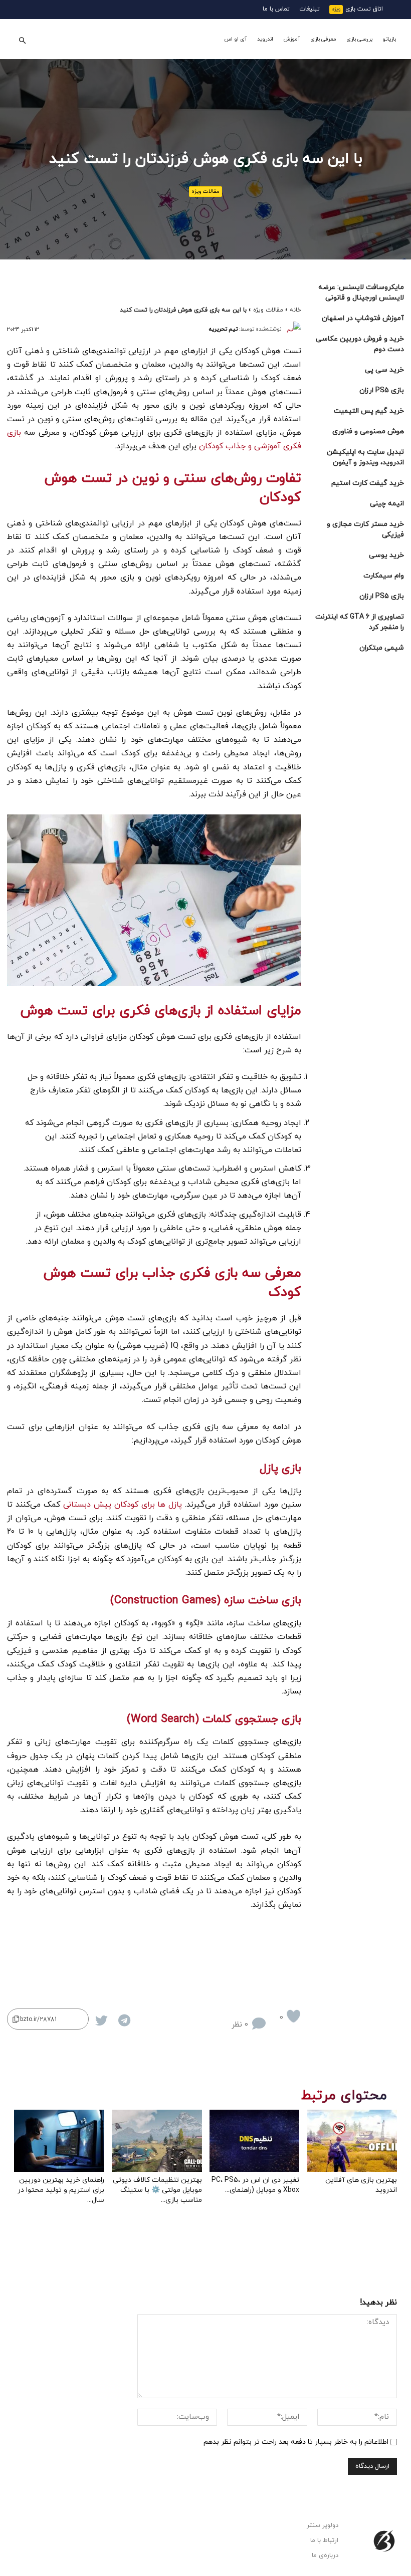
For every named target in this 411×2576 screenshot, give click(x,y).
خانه (295, 310)
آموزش (292, 39)
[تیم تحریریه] (294, 329)
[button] (22, 39)
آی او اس (236, 39)
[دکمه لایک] (293, 2016)
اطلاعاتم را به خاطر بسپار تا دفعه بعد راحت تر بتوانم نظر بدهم (296, 2442)
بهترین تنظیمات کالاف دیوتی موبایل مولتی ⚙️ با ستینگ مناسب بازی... (157, 2190)
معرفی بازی (323, 39)
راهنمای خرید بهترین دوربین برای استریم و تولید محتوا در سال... (61, 2190)
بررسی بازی (359, 39)
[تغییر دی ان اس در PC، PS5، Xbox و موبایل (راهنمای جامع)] (255, 2141)
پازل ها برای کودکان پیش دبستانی (123, 1505)
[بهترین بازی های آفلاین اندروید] (352, 2141)
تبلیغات (310, 9)
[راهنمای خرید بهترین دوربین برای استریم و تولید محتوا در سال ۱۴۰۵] (59, 2141)
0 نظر (240, 2025)
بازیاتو (389, 39)
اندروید (265, 39)
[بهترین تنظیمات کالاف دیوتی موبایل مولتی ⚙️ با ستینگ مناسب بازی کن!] (157, 2141)
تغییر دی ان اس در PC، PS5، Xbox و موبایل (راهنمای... (255, 2185)
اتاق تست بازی (364, 9)
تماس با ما (276, 9)
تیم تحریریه (223, 329)
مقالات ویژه (205, 191)
